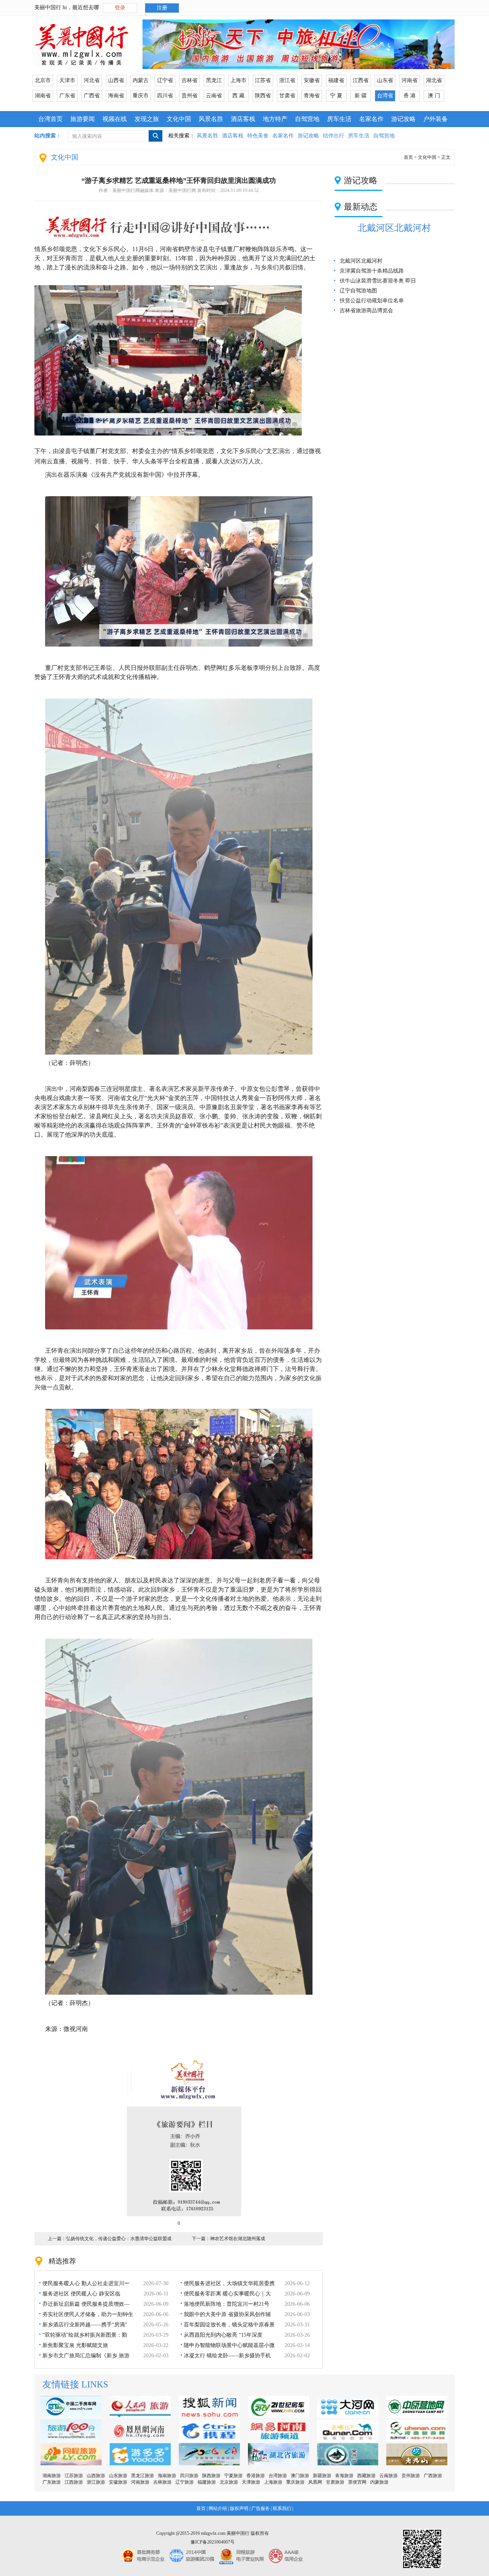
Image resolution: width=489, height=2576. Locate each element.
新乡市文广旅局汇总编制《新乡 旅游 (86, 2356)
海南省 (116, 96)
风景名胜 (211, 119)
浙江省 (287, 80)
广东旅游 (52, 2482)
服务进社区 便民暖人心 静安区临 (81, 2294)
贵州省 (189, 96)
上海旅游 (273, 2482)
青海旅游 (344, 2476)
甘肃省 (287, 96)
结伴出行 (334, 136)
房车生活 (339, 119)
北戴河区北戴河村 (394, 228)
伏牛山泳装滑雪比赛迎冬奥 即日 (378, 281)
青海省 (312, 96)
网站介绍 (218, 2508)
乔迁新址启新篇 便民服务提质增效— (86, 2304)
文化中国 (179, 119)
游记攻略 (403, 119)
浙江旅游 (96, 2482)
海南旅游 (167, 2476)
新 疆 (361, 96)
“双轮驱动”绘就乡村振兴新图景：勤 (85, 2335)
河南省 (410, 80)
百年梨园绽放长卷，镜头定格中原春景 (229, 2325)
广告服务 (261, 2508)
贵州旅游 (411, 2476)
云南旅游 (389, 2476)
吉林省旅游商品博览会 (366, 311)
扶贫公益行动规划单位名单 (372, 301)
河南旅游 (140, 2482)
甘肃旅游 (335, 2482)
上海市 (238, 80)
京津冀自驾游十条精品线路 (372, 271)
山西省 (116, 80)
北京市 (43, 80)
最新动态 (361, 207)
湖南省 (43, 96)
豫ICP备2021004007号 (213, 2542)
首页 (408, 157)
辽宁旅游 (185, 2482)
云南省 (214, 96)
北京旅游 (229, 2482)
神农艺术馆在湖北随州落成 (238, 2239)
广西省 (92, 96)
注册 (162, 8)
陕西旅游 (211, 2476)
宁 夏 (336, 96)
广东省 (67, 96)
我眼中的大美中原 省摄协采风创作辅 (227, 2314)
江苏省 (263, 80)
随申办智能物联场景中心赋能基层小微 (229, 2345)
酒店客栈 (243, 119)
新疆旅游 (322, 2476)
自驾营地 (307, 119)
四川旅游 (189, 2476)
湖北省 (434, 80)
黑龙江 (214, 80)
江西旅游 (74, 2482)
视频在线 (115, 119)
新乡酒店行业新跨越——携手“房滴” (85, 2325)
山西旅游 (96, 2476)
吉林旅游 (162, 2482)
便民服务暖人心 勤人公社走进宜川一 (86, 2283)
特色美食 (258, 136)
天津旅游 (251, 2482)
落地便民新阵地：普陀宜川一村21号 (227, 2304)
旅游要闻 (83, 119)
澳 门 (434, 96)
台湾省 (385, 96)
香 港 (410, 96)
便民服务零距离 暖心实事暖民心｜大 (227, 2294)
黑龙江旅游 (142, 2476)
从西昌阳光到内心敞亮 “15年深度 (223, 2335)
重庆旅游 (295, 2482)
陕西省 (263, 96)
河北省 (92, 80)
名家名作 (371, 119)
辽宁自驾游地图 (358, 291)
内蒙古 (141, 80)
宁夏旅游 (233, 2476)
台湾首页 (50, 119)
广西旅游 (433, 2476)
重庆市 (141, 96)
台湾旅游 (278, 2476)
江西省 (361, 80)
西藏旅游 (366, 2476)
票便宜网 (357, 2482)
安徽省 (312, 80)
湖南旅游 (52, 2476)
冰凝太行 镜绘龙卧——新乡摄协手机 (227, 2356)
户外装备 (436, 119)
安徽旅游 (118, 2482)
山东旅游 (118, 2476)
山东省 (385, 80)
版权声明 (239, 2508)
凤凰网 (315, 2482)
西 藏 (238, 96)
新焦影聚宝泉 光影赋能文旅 (75, 2345)
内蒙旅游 (379, 2482)
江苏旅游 (74, 2476)
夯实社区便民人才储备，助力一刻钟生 (88, 2314)
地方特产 (275, 119)
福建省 (336, 80)
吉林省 (189, 80)
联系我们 (282, 2508)
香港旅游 (256, 2476)
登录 (120, 8)
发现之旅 (147, 119)
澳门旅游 (300, 2476)
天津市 (67, 80)
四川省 (165, 96)
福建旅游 (207, 2482)
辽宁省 (165, 80)
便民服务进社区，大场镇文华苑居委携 (229, 2283)
